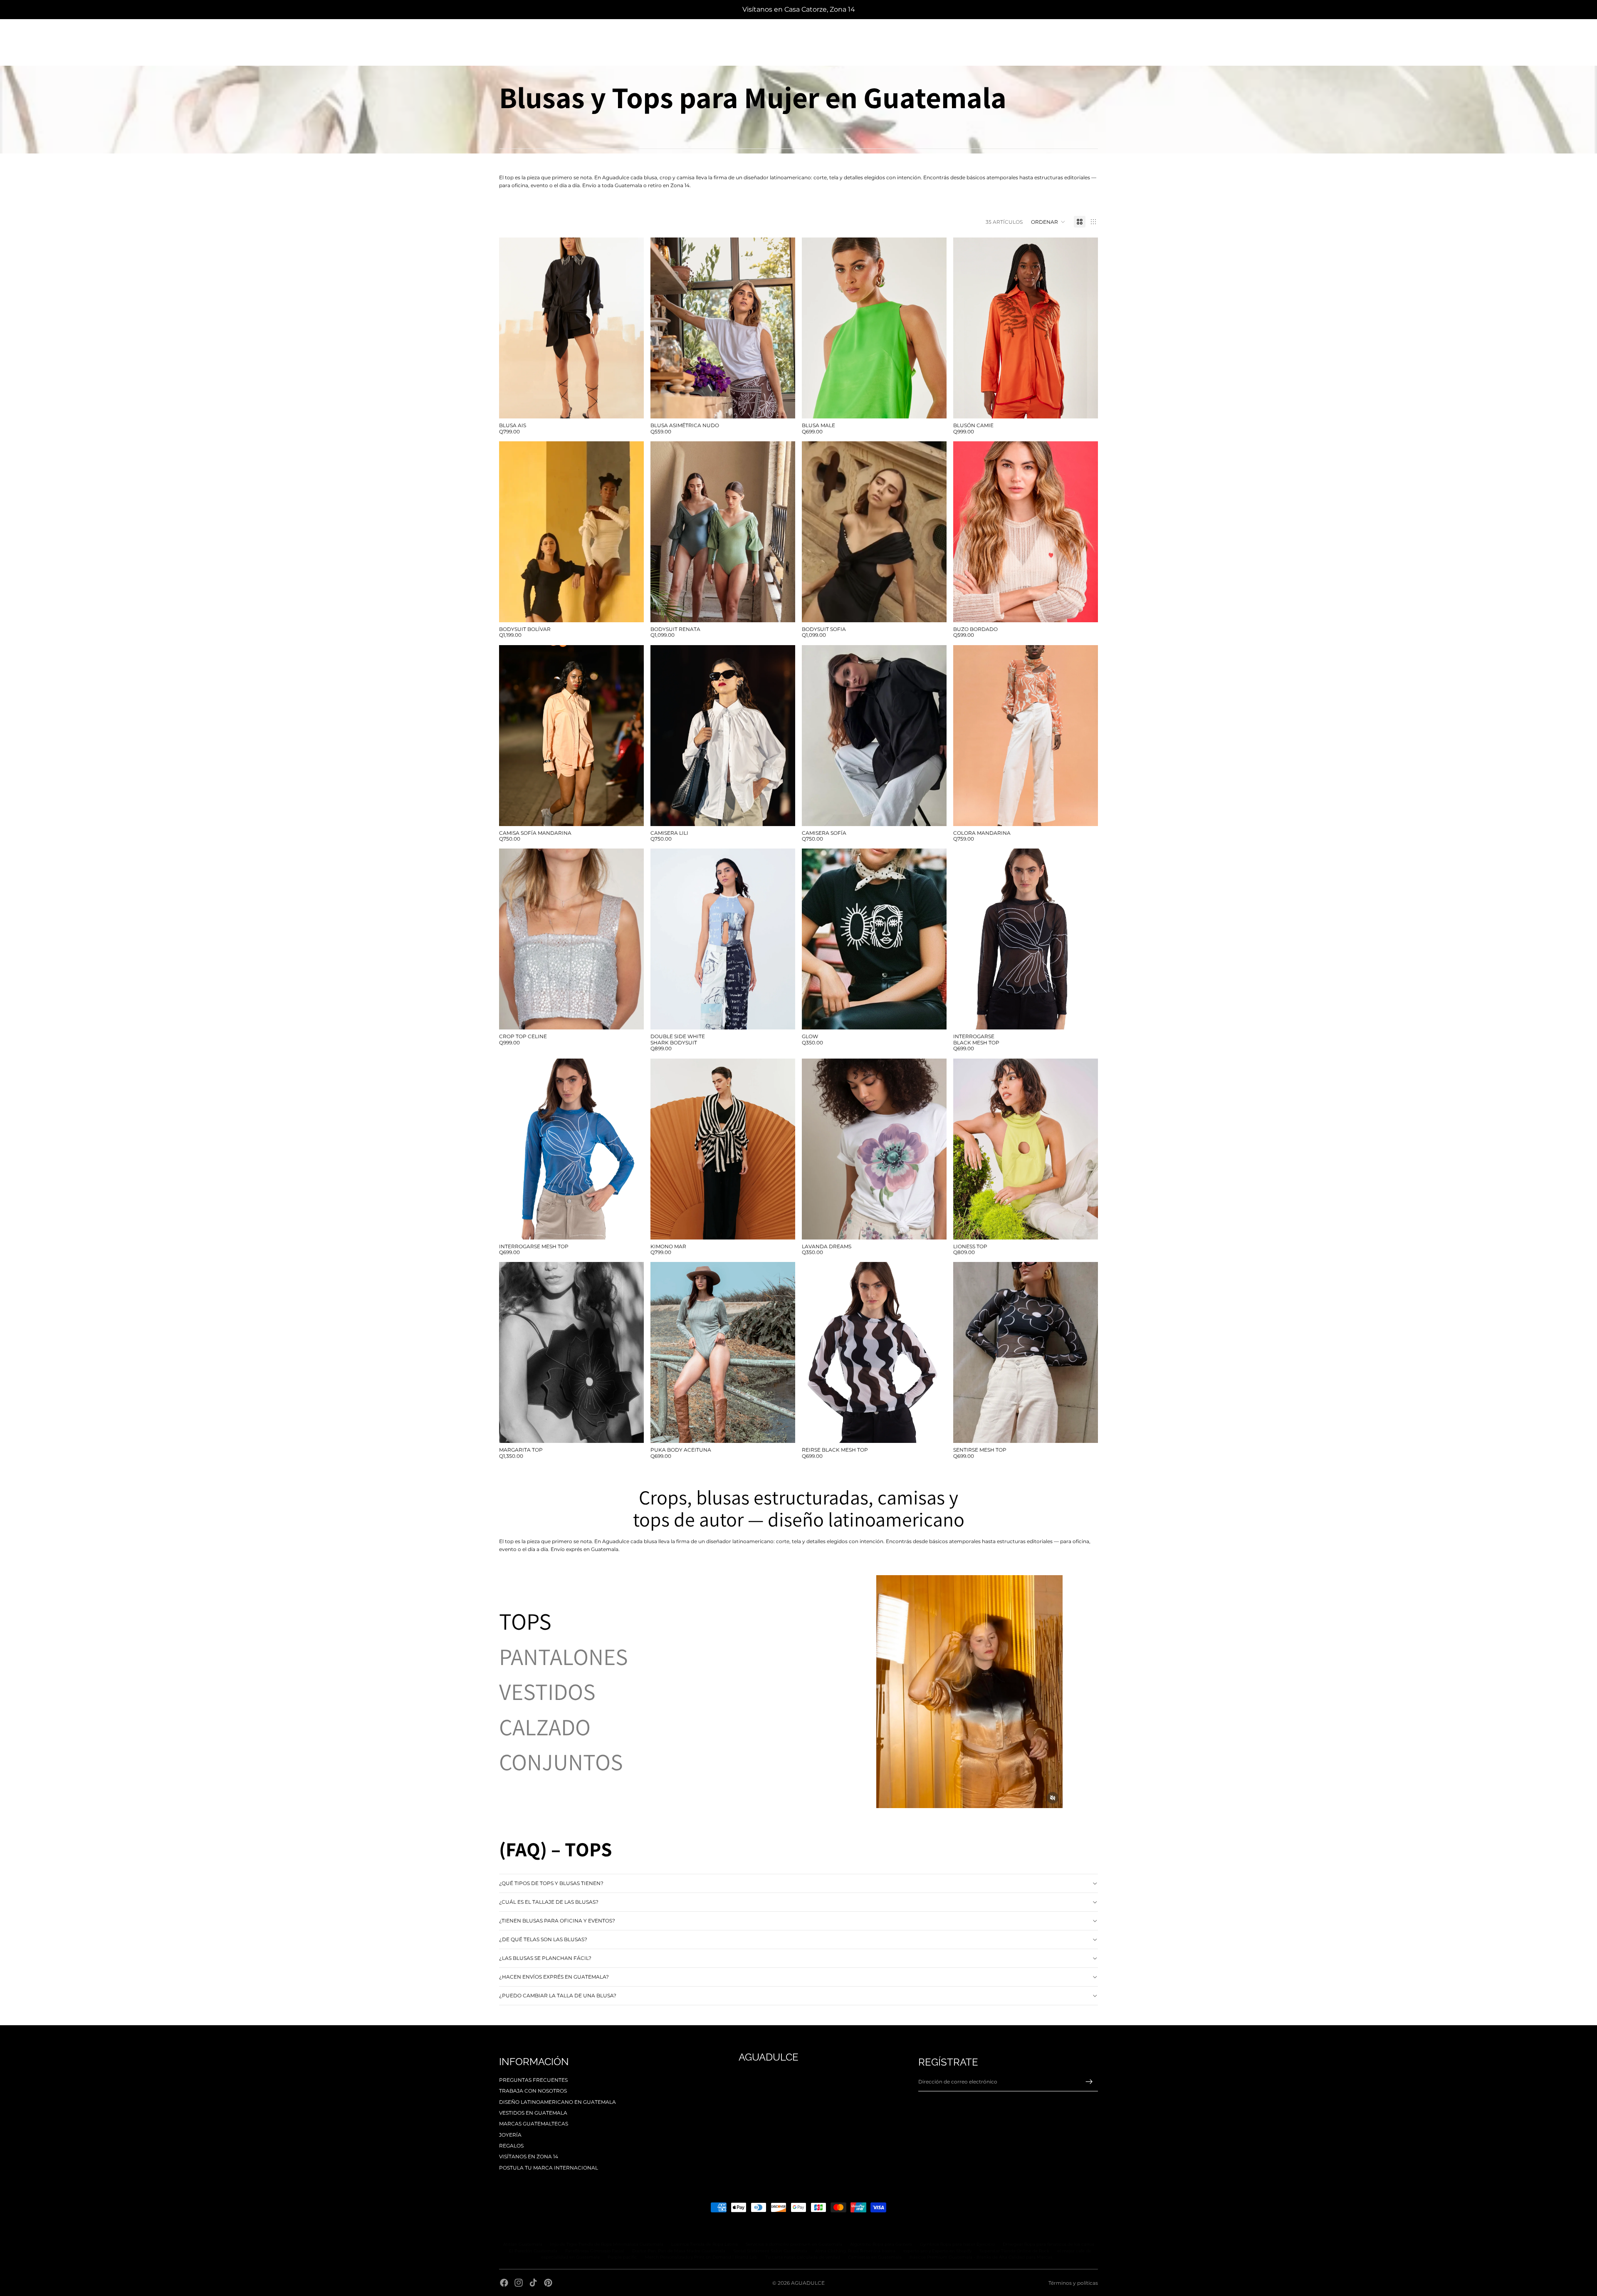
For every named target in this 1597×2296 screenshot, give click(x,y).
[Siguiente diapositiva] (783, 328)
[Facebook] (504, 2283)
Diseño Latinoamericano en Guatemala (557, 2102)
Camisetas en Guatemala (875, 2257)
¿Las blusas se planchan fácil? (545, 1958)
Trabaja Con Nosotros (533, 2091)
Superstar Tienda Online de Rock (1014, 2251)
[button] (1048, 222)
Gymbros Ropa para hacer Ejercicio (957, 2244)
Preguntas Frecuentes (533, 2080)
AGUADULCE (808, 2283)
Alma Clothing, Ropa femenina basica (855, 2251)
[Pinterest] (548, 2283)
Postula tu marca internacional (549, 2168)
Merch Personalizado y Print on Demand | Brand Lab (701, 2257)
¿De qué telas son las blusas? (543, 1939)
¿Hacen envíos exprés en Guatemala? (554, 1977)
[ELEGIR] (631, 406)
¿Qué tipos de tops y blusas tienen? (551, 1883)
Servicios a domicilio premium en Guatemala (794, 2244)
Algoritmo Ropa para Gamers (881, 2244)
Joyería (510, 2135)
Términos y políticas (1073, 2283)
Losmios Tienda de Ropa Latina (705, 2244)
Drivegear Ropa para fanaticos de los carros (1048, 2244)
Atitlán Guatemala (523, 2244)
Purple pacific (622, 2257)
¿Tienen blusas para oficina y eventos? (557, 1921)
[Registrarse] (1089, 2082)
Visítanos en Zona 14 (529, 2156)
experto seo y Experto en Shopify (937, 2251)
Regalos (511, 2146)
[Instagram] (519, 2283)
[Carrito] (1089, 38)
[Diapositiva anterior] (663, 328)
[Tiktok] (533, 2283)
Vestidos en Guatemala (533, 2113)
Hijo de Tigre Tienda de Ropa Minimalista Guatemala (607, 2244)
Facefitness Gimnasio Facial (595, 2251)
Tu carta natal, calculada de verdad (803, 2257)
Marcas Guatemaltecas (534, 2124)
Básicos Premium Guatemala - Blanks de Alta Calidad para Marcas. (981, 2257)
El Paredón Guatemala (533, 2251)
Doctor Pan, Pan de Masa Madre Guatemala (679, 2251)
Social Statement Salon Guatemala (770, 2251)
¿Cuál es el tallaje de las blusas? (549, 1902)
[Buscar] (502, 38)
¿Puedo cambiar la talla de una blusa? (558, 1995)
